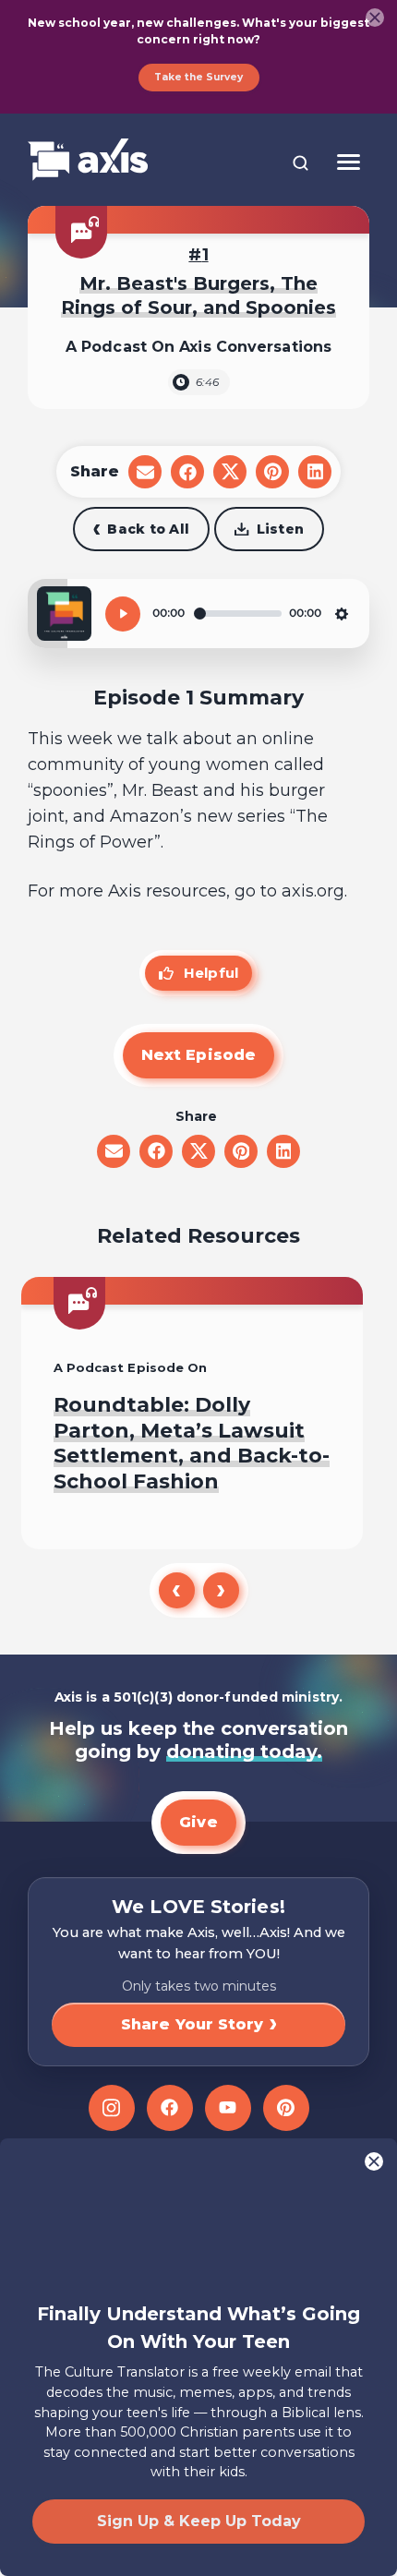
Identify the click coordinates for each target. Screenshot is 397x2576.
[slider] (238, 614)
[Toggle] (349, 162)
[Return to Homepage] (88, 161)
